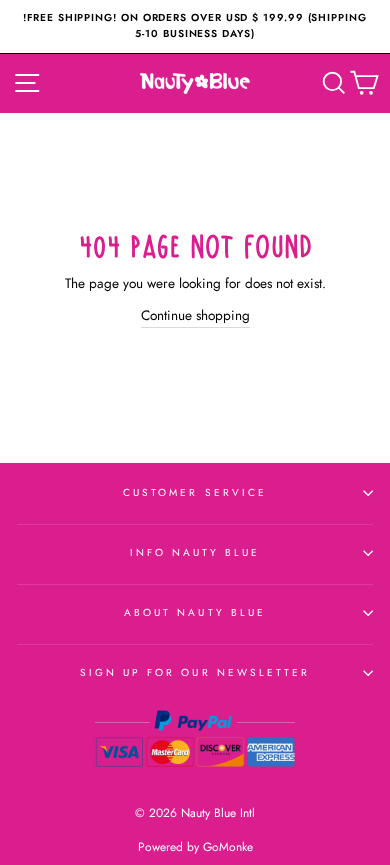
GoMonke (228, 847)
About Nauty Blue (195, 612)
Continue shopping (195, 315)
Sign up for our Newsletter (195, 672)
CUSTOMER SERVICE (195, 492)
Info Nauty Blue (195, 552)
